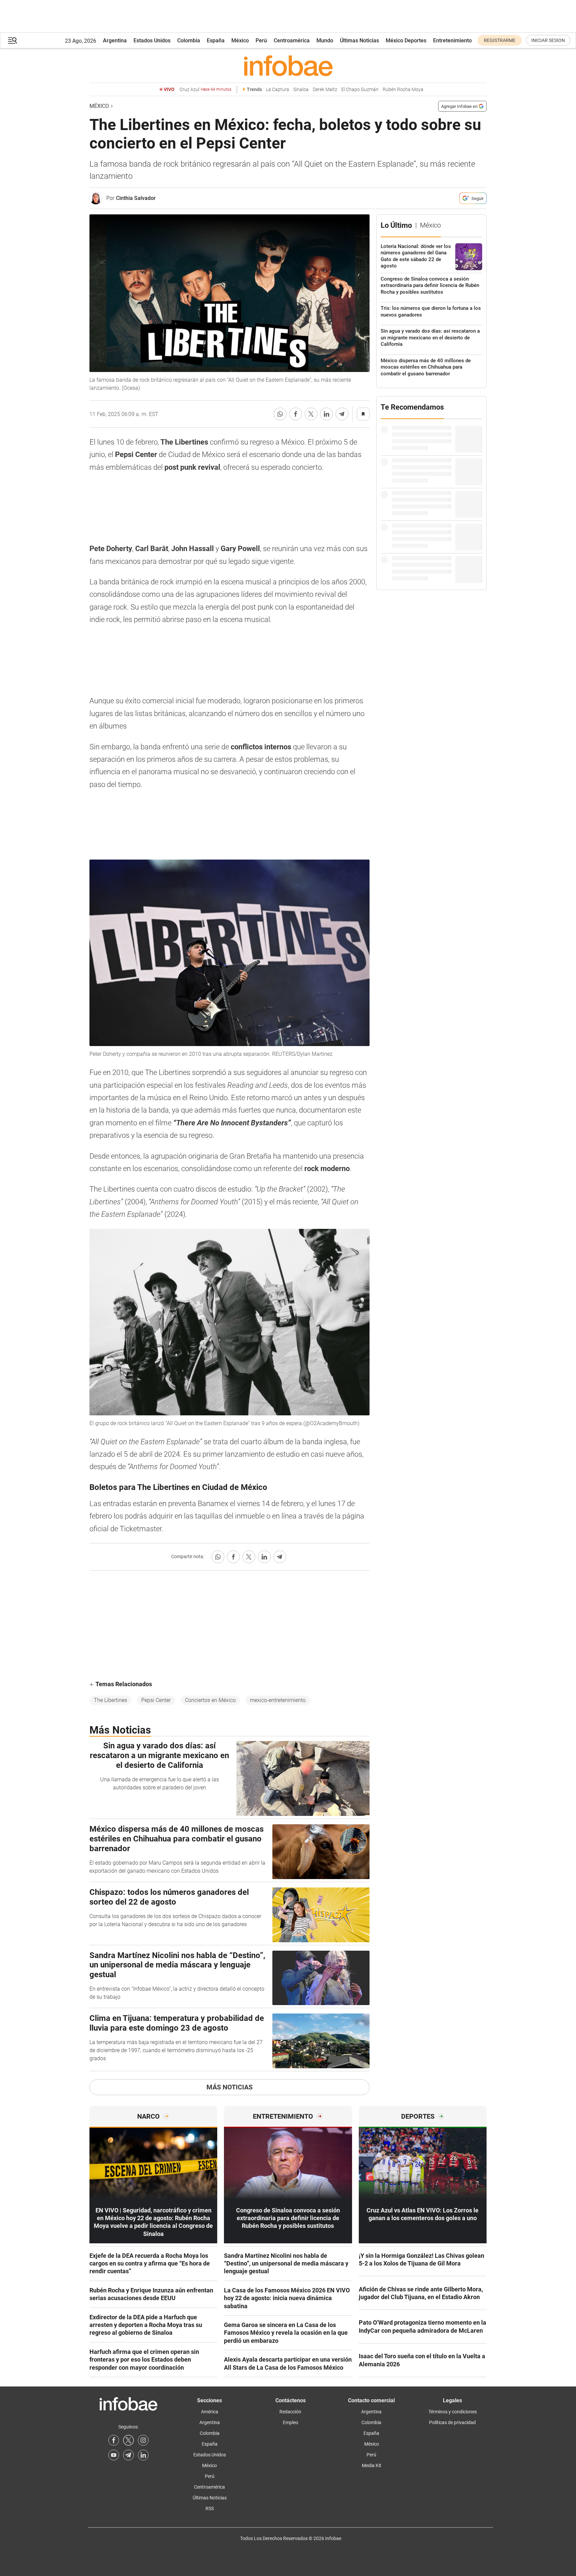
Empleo (291, 2422)
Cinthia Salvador (136, 198)
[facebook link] (114, 2440)
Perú (261, 40)
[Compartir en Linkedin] (327, 414)
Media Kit (372, 2465)
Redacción (290, 2412)
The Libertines (110, 1700)
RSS (210, 2508)
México (240, 40)
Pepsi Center (156, 1700)
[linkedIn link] (143, 2455)
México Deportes (406, 40)
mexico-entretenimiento (278, 1700)
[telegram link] (128, 2455)
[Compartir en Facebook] (296, 414)
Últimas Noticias (359, 40)
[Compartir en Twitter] (311, 414)
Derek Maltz (325, 90)
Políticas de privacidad (452, 2422)
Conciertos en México (210, 1700)
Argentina (115, 40)
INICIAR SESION (548, 40)
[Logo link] (288, 66)
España (216, 40)
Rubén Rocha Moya (403, 90)
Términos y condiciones (453, 2412)
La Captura (278, 90)
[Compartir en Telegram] (342, 414)
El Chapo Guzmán (360, 90)
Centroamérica (292, 40)
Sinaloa (301, 90)
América (210, 2412)
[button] (12, 40)
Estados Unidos (152, 40)
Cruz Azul (205, 90)
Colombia (189, 40)
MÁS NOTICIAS (229, 2087)
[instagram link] (143, 2440)
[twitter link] (128, 2440)
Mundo (325, 40)
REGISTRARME (500, 40)
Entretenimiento (452, 40)
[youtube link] (114, 2455)
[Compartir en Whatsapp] (280, 414)
